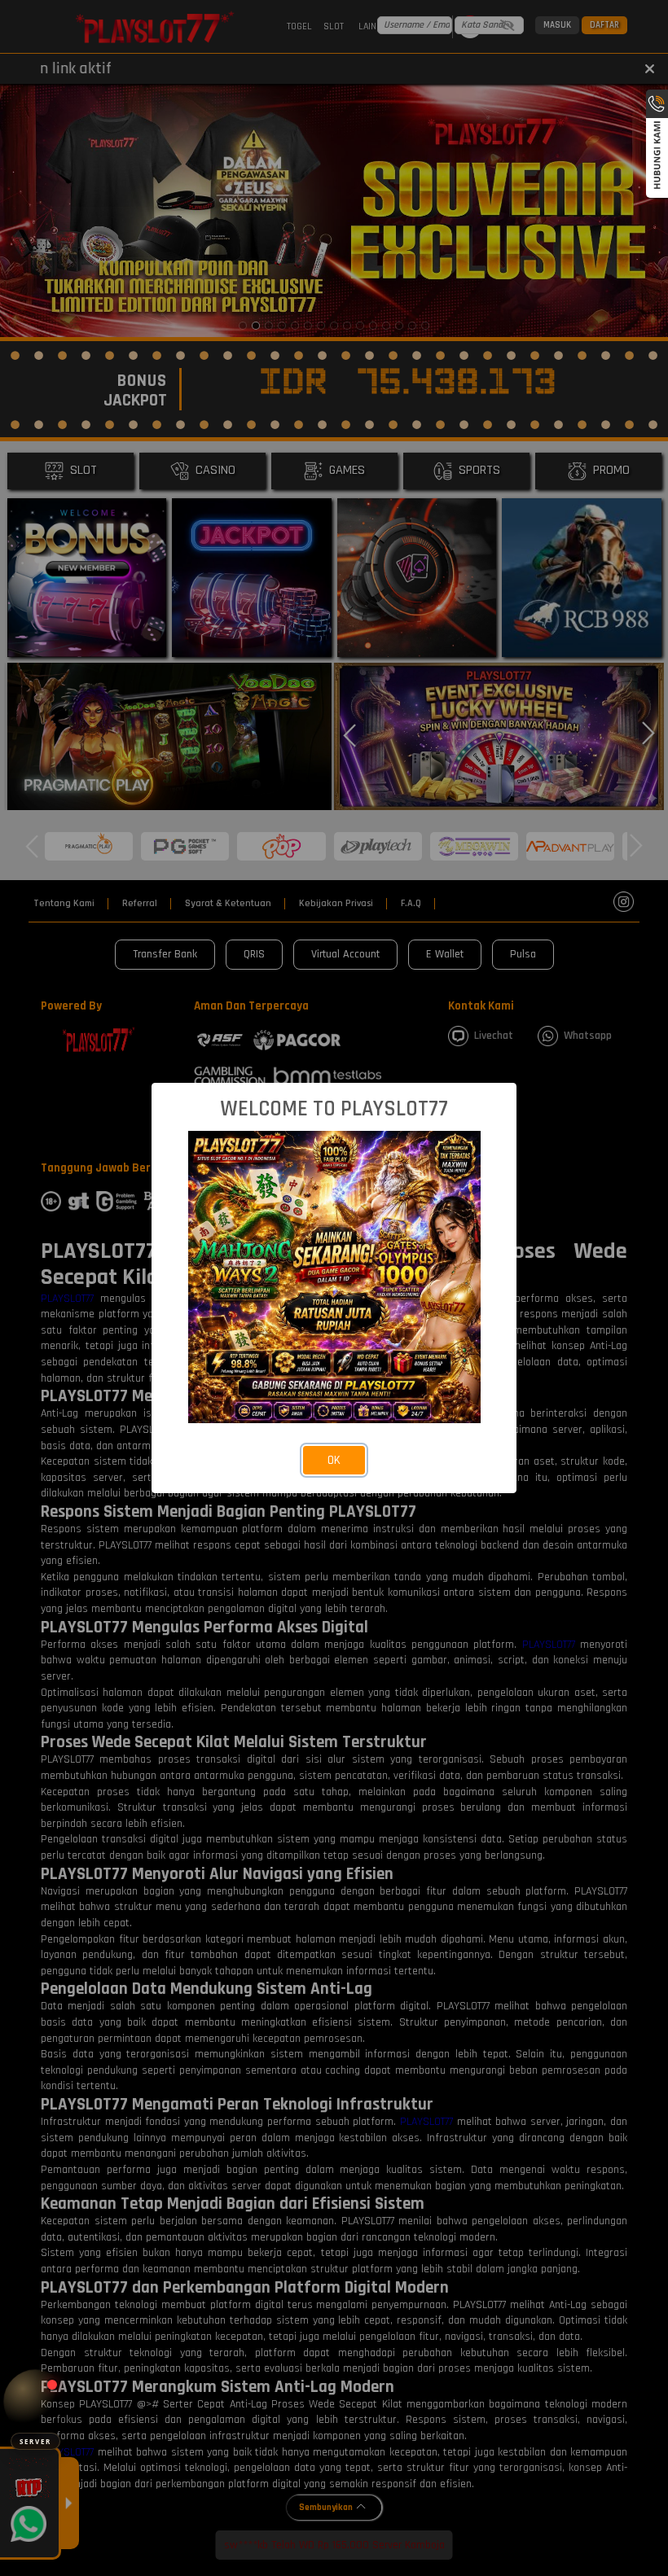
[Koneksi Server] (35, 2401)
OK (334, 1460)
